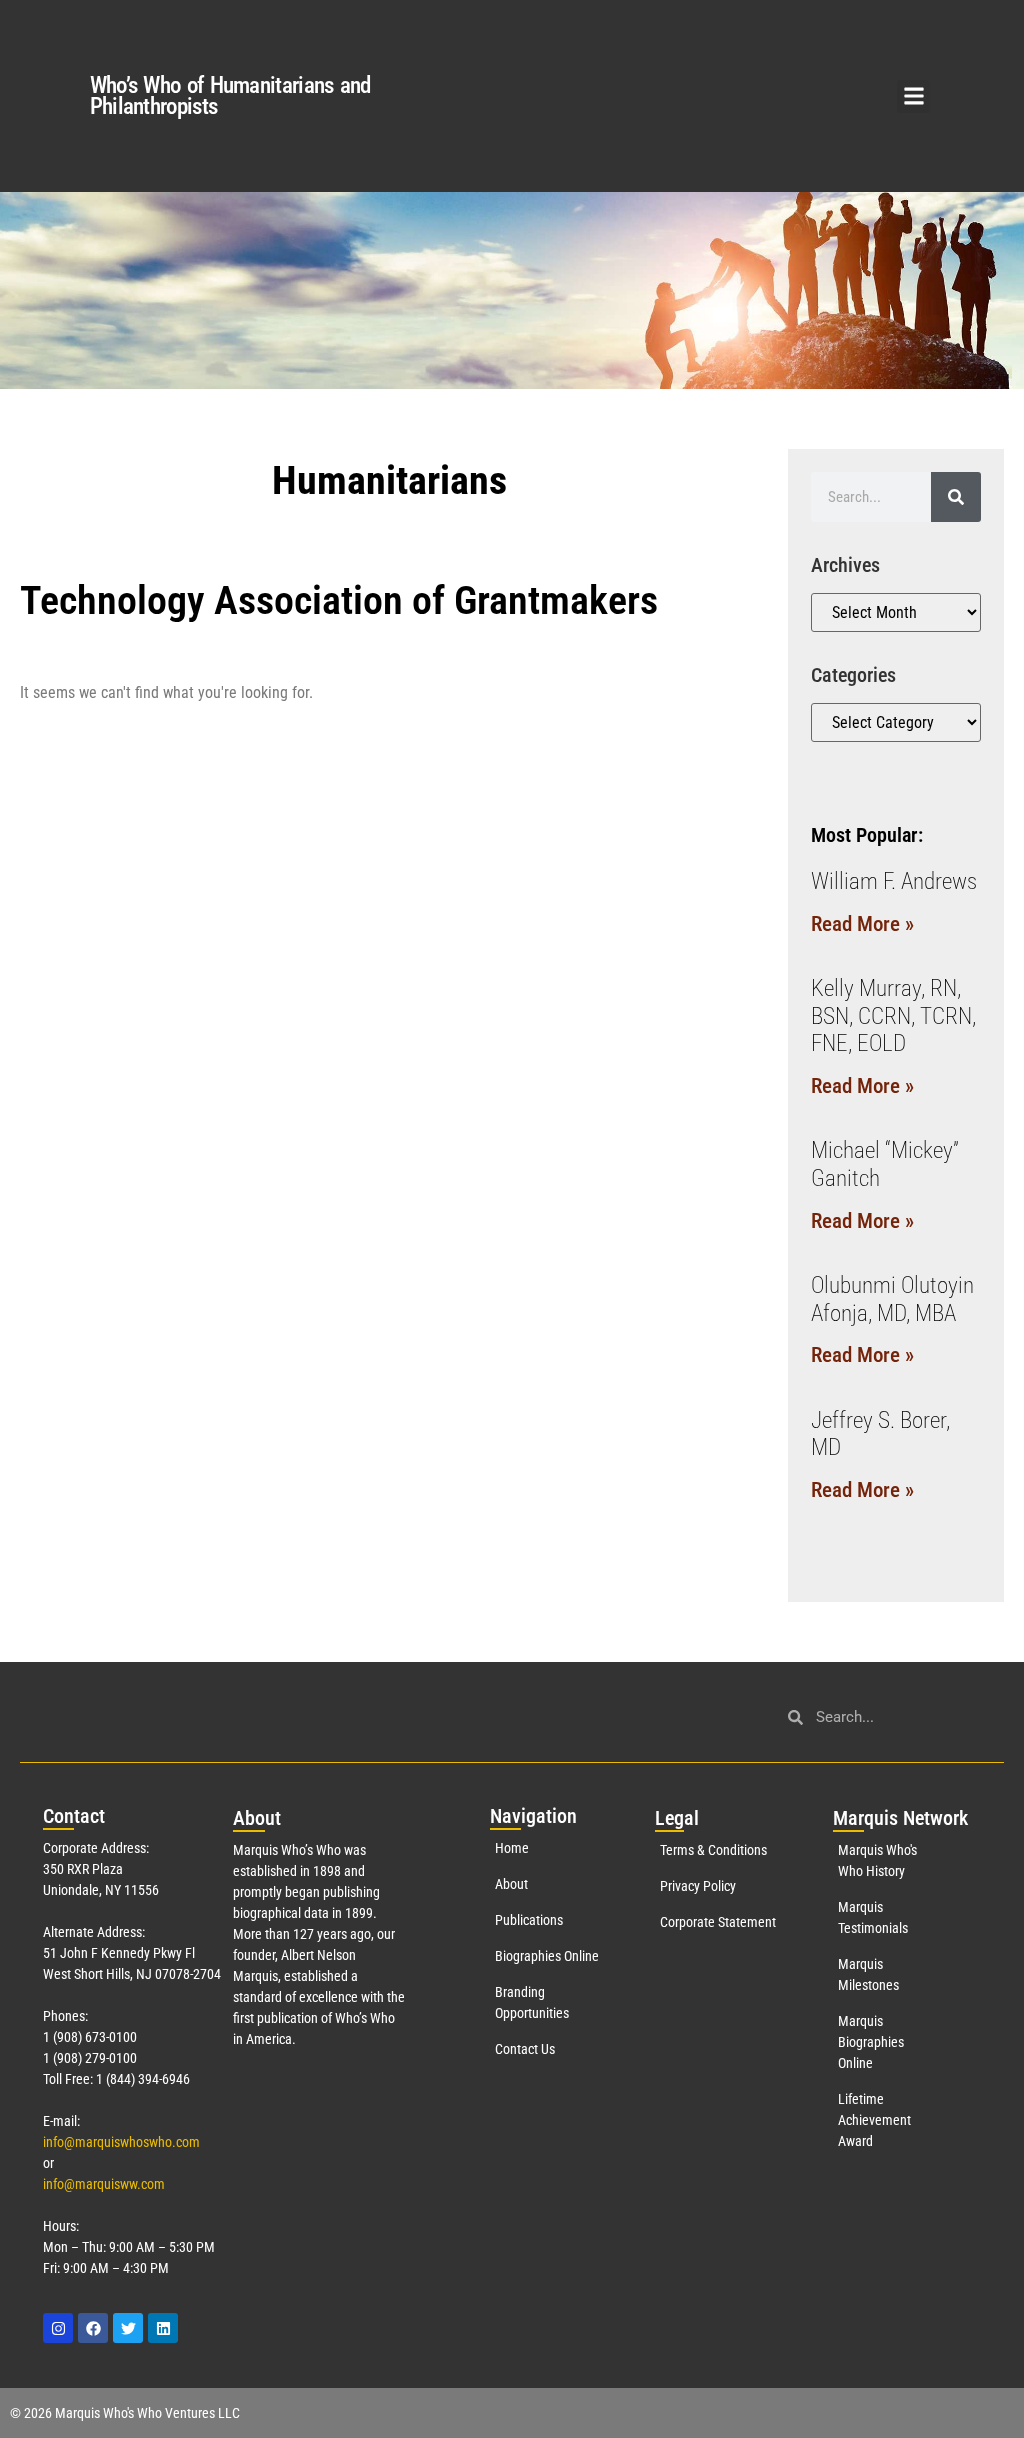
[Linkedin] (163, 2328)
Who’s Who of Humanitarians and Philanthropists (230, 96)
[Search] (956, 497)
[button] (913, 96)
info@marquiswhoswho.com (121, 2142)
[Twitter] (128, 2328)
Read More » (862, 924)
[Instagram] (58, 2328)
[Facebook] (93, 2328)
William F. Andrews (894, 881)
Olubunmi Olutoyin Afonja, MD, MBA (892, 1299)
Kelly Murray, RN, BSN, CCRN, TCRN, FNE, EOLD (893, 1016)
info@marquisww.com (104, 2184)
